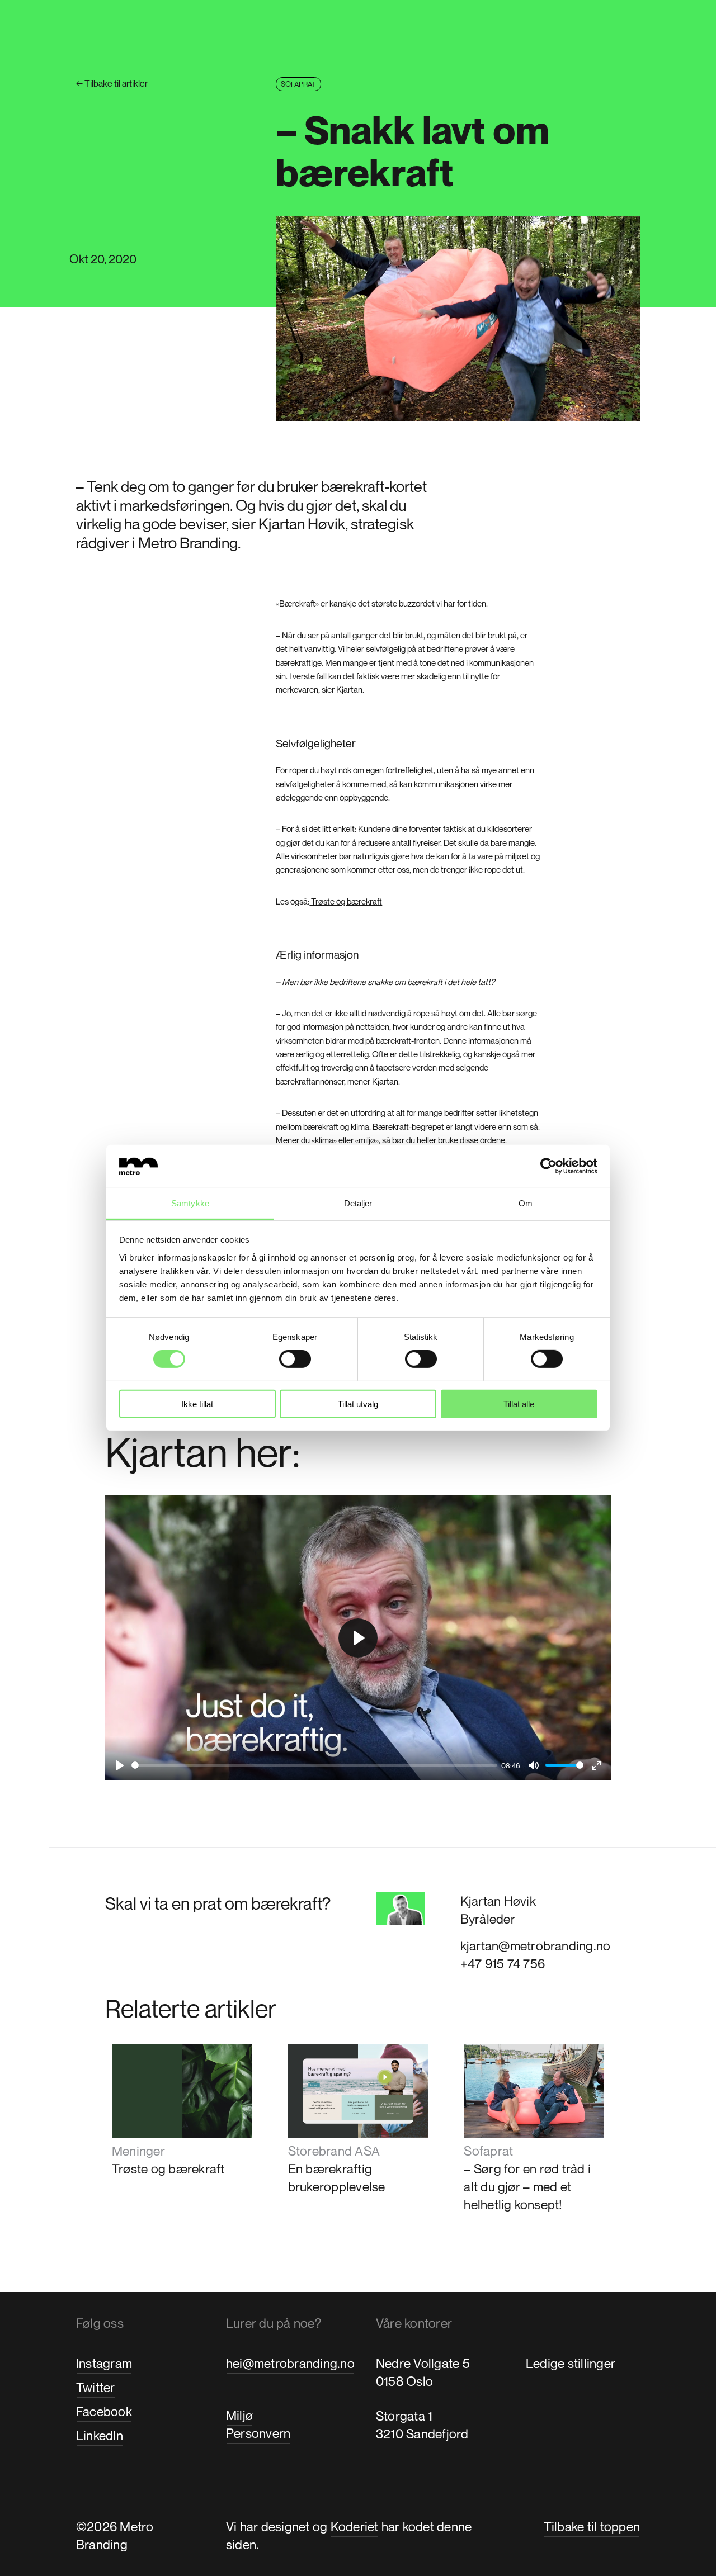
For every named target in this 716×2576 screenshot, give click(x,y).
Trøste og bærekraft (346, 901)
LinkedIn (100, 2435)
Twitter (96, 2387)
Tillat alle (519, 1403)
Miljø (239, 2415)
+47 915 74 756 (503, 1964)
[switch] (295, 1359)
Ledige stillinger (571, 2363)
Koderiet (355, 2527)
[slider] (314, 1765)
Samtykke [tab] (190, 1203)
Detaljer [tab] (358, 1203)
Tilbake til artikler (112, 83)
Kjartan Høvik (498, 1901)
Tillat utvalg (358, 1403)
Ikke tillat (197, 1403)
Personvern (258, 2433)
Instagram (104, 2363)
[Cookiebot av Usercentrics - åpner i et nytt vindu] (548, 1166)
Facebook (104, 2411)
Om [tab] (526, 1203)
